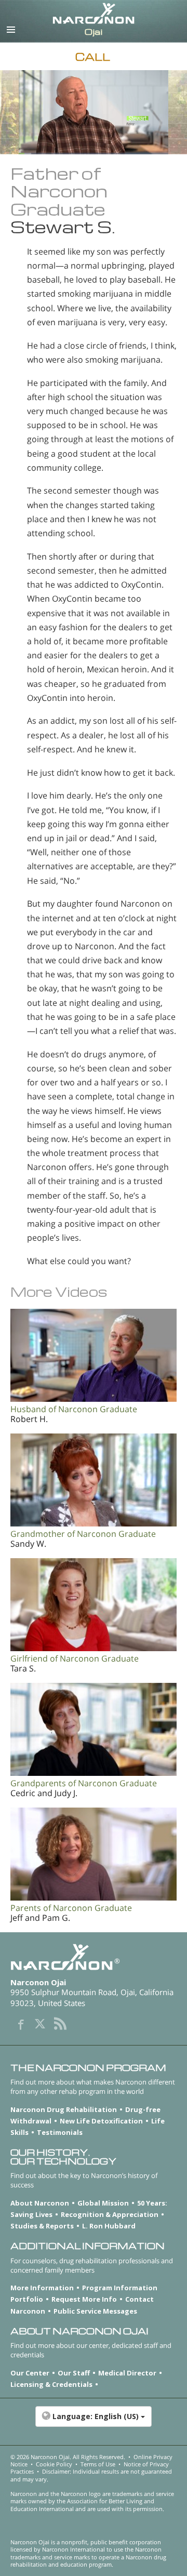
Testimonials (60, 2132)
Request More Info (84, 2299)
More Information (42, 2288)
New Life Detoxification (101, 2121)
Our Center (30, 2373)
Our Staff (74, 2373)
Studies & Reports (42, 2226)
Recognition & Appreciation (110, 2214)
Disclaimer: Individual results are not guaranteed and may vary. (91, 2475)
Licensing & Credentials (51, 2384)
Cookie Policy (54, 2464)
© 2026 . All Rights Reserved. (68, 2457)
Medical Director (127, 2373)
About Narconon (40, 2203)
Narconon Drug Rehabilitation (64, 2109)
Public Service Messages (95, 2311)
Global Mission (103, 2203)
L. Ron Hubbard (109, 2226)
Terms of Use (98, 2464)
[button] (94, 2422)
